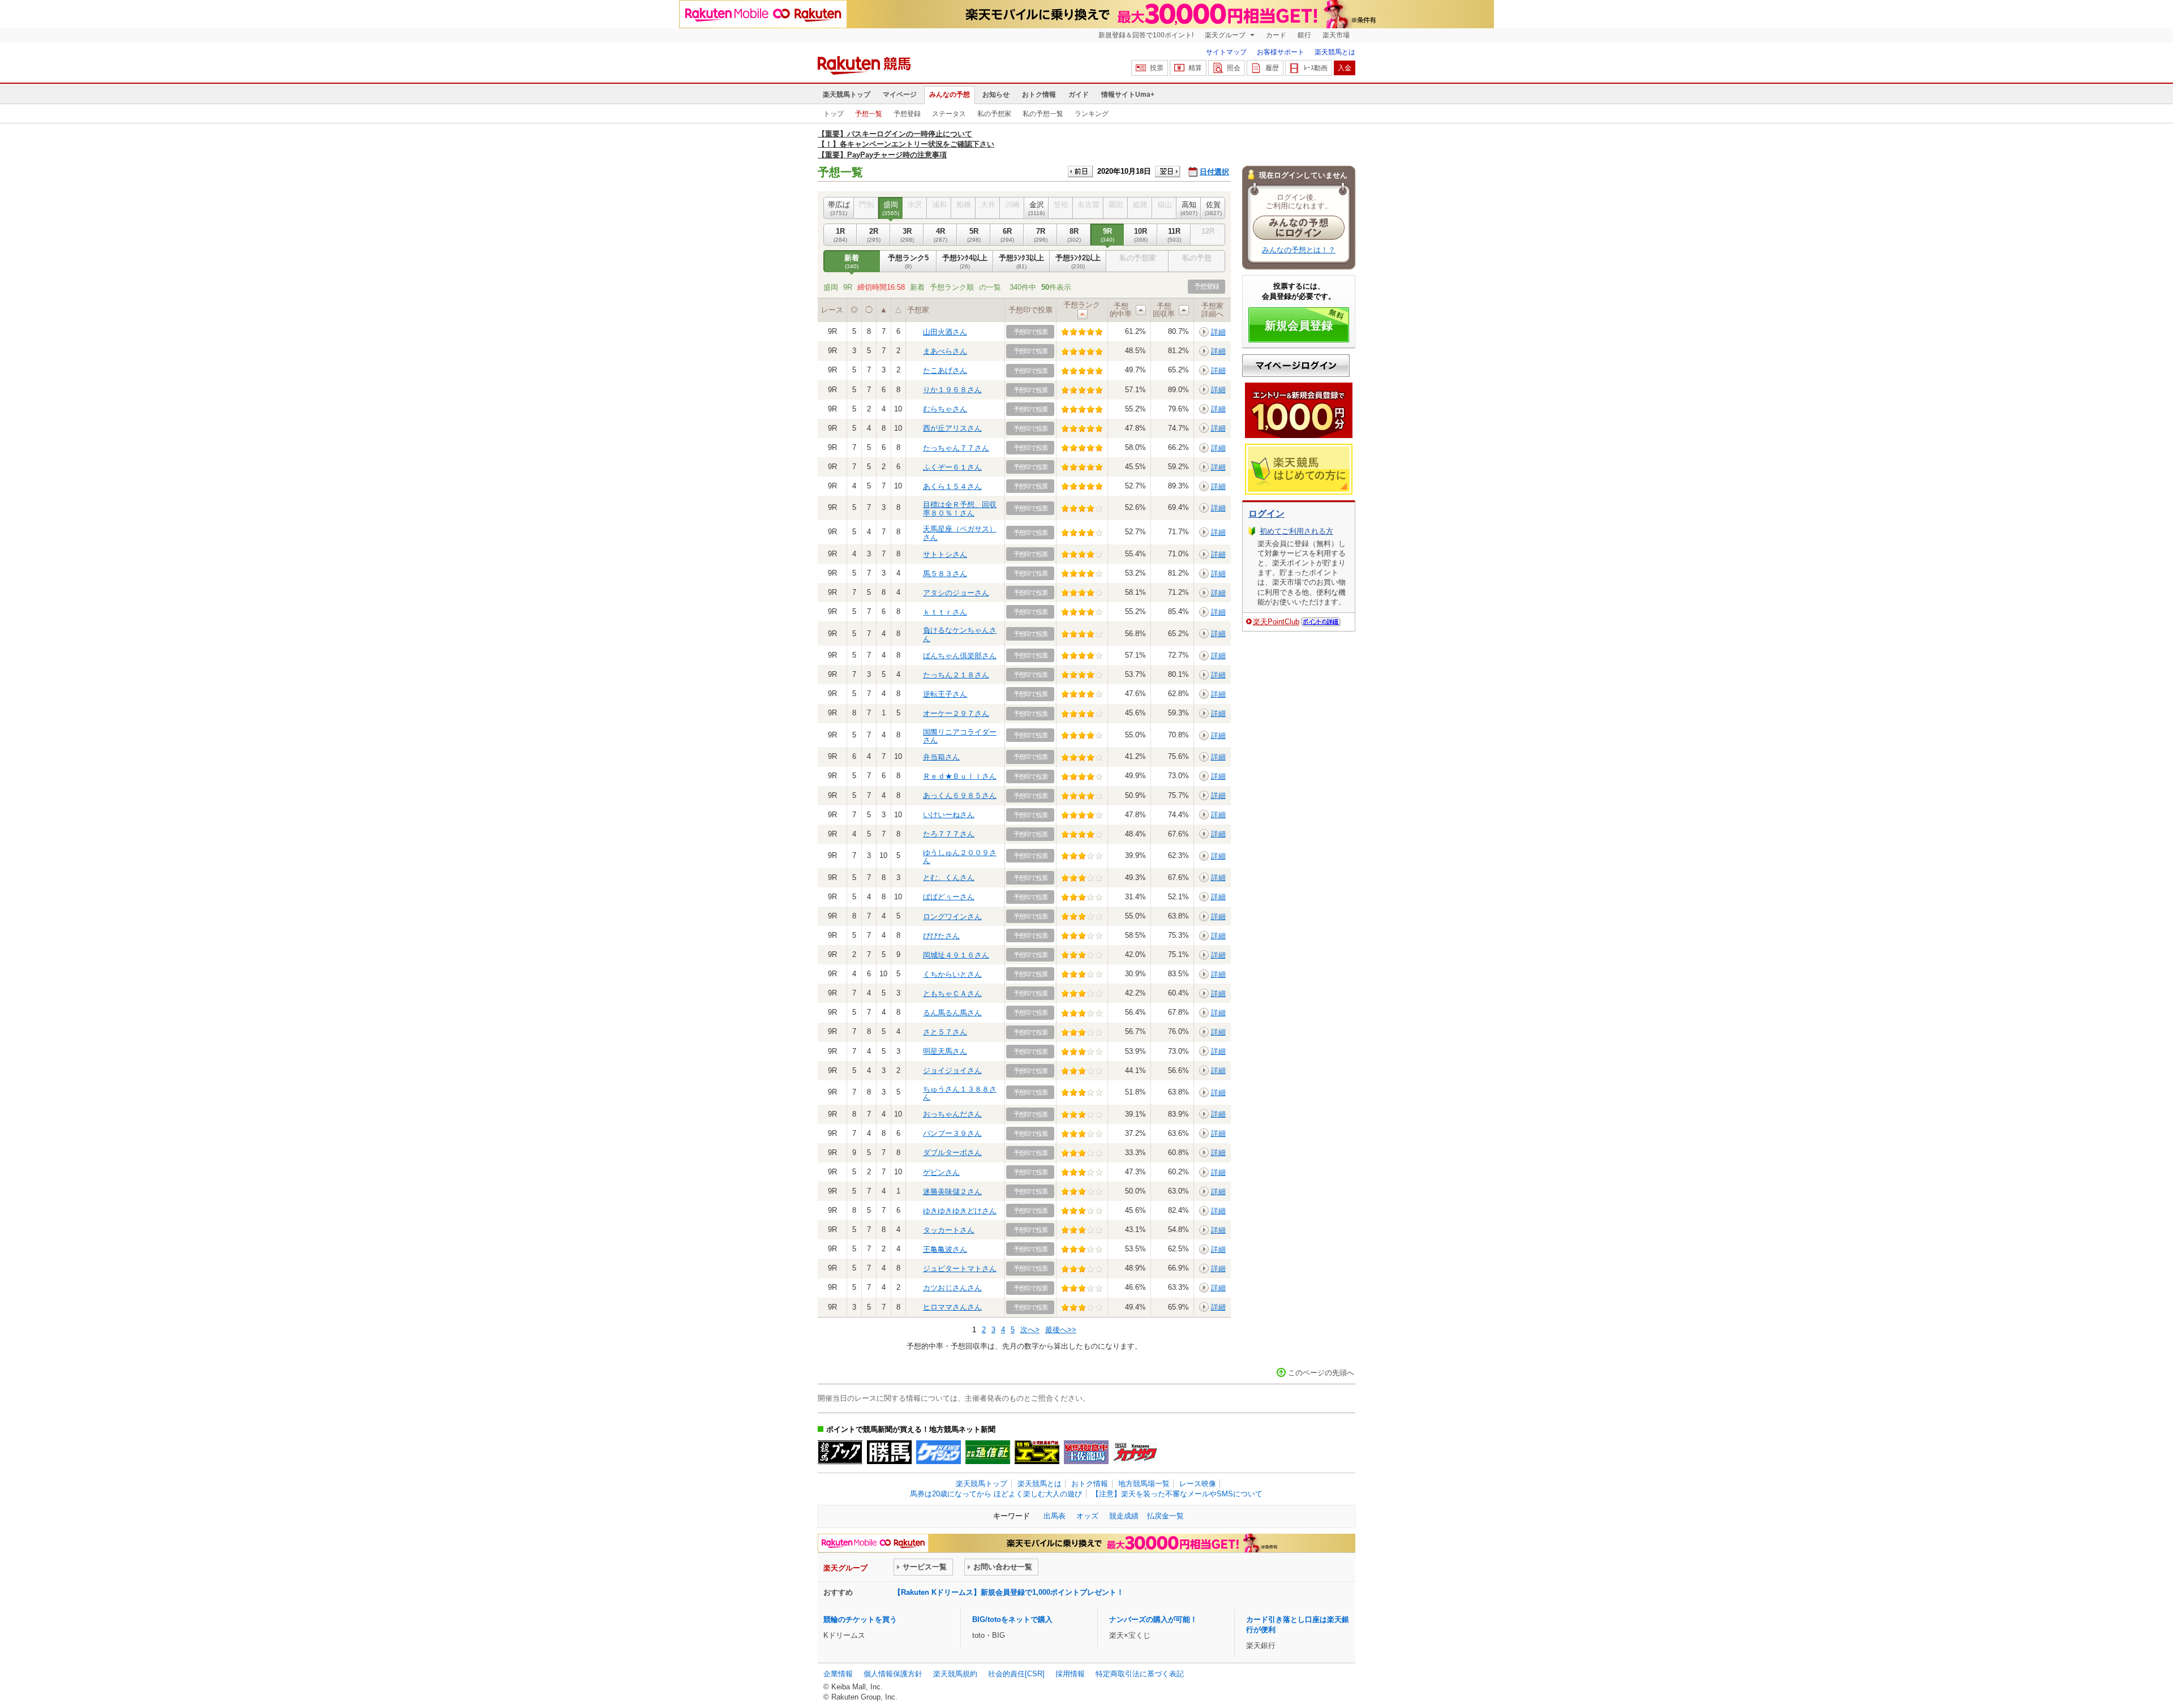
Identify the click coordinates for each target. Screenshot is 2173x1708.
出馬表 (1055, 1516)
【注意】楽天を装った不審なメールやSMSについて (1177, 1494)
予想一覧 (869, 114)
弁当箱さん (941, 757)
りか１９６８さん (952, 390)
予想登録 (907, 114)
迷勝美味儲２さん (952, 1192)
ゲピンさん (941, 1172)
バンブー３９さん (952, 1133)
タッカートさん (949, 1230)
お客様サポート (1281, 52)
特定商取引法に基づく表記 (1140, 1674)
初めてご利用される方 (1296, 531)
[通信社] (988, 1452)
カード (1276, 35)
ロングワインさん (952, 917)
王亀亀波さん (945, 1249)
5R (974, 235)
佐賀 (1213, 208)
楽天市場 (1336, 35)
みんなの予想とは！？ (1299, 250)
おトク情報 (1039, 95)
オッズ (1087, 1516)
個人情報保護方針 (893, 1674)
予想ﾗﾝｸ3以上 (1021, 261)
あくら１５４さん (952, 486)
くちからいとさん (952, 974)
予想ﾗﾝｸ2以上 (1078, 261)
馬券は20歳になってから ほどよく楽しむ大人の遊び (996, 1494)
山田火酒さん (945, 332)
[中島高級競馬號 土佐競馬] (1086, 1452)
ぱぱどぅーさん (949, 897)
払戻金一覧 (1165, 1516)
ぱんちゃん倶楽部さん (960, 656)
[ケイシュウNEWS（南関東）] (939, 1452)
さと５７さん (945, 1032)
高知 (1189, 208)
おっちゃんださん (952, 1114)
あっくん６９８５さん (960, 795)
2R (874, 235)
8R (1074, 235)
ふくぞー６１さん (952, 467)
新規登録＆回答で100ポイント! (1146, 35)
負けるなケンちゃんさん (960, 634)
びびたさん (941, 936)
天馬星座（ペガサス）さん (960, 533)
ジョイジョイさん (952, 1070)
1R (840, 235)
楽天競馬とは (1335, 52)
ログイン (1266, 514)
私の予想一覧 (1043, 114)
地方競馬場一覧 (1144, 1484)
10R (1141, 235)
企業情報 (838, 1674)
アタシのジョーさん (956, 593)
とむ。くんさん (949, 877)
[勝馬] (889, 1452)
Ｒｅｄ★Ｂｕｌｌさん (960, 776)
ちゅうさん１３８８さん (960, 1093)
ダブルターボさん (952, 1153)
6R (1007, 235)
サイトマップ (1226, 52)
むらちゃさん (945, 409)
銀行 (1304, 35)
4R (941, 235)
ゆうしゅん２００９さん (960, 857)
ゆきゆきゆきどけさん (960, 1211)
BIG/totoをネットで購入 (1012, 1619)
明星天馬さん (945, 1051)
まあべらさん (945, 351)
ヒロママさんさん (952, 1307)
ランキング (1092, 114)
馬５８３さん (945, 574)
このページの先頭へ (1321, 1373)
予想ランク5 (908, 261)
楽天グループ (1226, 35)
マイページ (900, 95)
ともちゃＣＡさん (952, 994)
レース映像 (1198, 1484)
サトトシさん (945, 554)
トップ (834, 114)
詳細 (1218, 332)
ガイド (1079, 95)
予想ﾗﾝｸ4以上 (965, 261)
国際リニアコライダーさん (960, 736)
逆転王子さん (945, 694)
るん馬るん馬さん (952, 1013)
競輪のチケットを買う (860, 1619)
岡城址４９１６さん (956, 955)
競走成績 (1124, 1516)
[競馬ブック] (840, 1452)
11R (1174, 235)
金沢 (1036, 208)
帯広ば (839, 208)
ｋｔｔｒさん (945, 612)
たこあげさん (945, 370)
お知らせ (996, 95)
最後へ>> (1061, 1330)
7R (1041, 235)
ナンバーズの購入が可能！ (1153, 1619)
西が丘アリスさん (952, 428)
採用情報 (1070, 1674)
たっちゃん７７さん (956, 448)
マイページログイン (1296, 366)
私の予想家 (994, 114)
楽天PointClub (1276, 622)
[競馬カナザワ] (1135, 1452)
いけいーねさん (949, 815)
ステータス (949, 114)
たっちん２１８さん (956, 675)
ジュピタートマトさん (960, 1269)
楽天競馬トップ (847, 95)
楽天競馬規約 (955, 1674)
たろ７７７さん (949, 834)
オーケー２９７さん (956, 713)
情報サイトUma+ (1128, 95)
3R (907, 235)
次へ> (1030, 1330)
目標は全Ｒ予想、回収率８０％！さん (960, 508)
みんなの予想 (950, 95)
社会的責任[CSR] (1016, 1674)
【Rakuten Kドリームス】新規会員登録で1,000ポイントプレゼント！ (1009, 1592)
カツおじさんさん (952, 1288)
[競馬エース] (1037, 1452)
